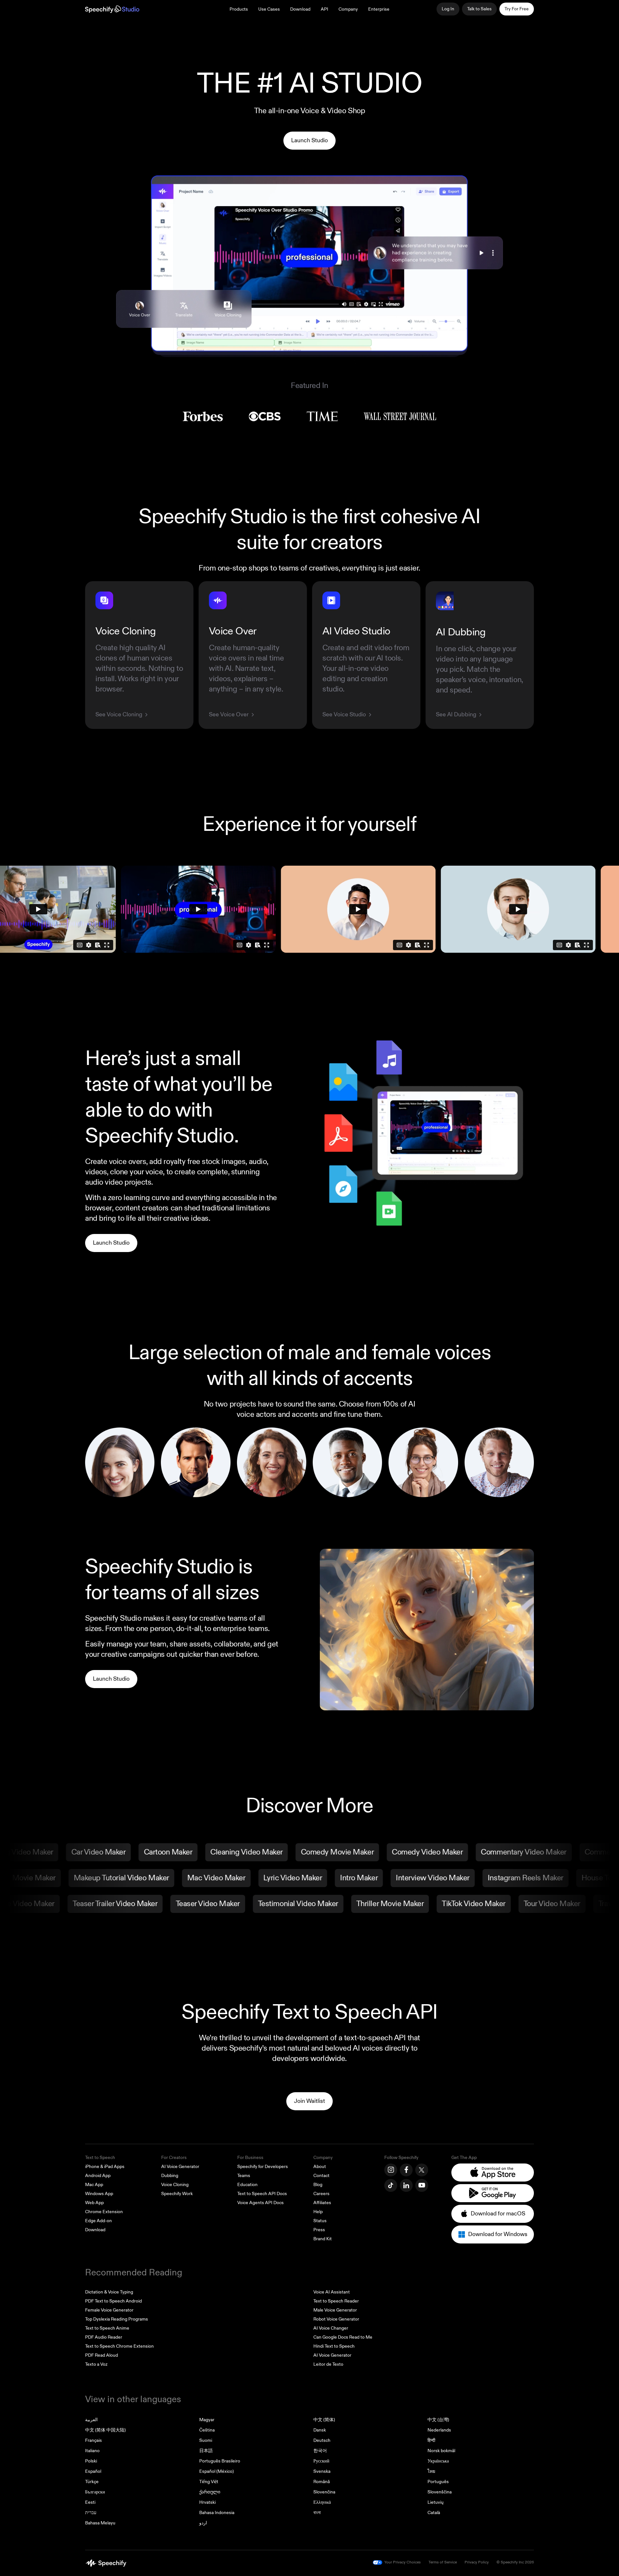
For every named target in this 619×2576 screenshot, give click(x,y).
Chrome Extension (104, 2212)
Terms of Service (443, 2562)
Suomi (206, 2440)
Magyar (207, 2420)
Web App (94, 2203)
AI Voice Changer (331, 2328)
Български (95, 2492)
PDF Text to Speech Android (113, 2301)
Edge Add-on (98, 2221)
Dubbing (170, 2176)
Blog (318, 2185)
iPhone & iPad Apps (105, 2167)
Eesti (90, 2502)
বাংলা (317, 2513)
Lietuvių (436, 2502)
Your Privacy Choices (403, 2562)
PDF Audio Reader (104, 2337)
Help (318, 2212)
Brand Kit (323, 2239)
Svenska (322, 2471)
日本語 (206, 2451)
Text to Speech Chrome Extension (119, 2346)
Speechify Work (177, 2194)
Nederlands (439, 2430)
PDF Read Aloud (102, 2355)
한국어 (320, 2451)
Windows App (99, 2194)
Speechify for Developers (263, 2167)
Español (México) (216, 2471)
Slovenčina (324, 2492)
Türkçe (92, 2482)
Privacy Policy (477, 2562)
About (320, 2167)
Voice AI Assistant (332, 2292)
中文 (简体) (324, 2420)
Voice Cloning (175, 2185)
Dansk (320, 2430)
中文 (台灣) (438, 2420)
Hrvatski (207, 2502)
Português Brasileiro (220, 2461)
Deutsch (322, 2440)
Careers (321, 2194)
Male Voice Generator (335, 2310)
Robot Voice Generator (336, 2319)
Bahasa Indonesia (217, 2513)
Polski (91, 2461)
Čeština (207, 2430)
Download (300, 9)
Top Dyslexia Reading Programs (117, 2319)
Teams (244, 2176)
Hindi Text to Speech (334, 2346)
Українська (438, 2461)
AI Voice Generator (180, 2167)
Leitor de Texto (328, 2364)
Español (93, 2471)
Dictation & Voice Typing (109, 2292)
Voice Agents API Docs (260, 2203)
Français (93, 2440)
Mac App (94, 2185)
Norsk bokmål (441, 2451)
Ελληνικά (322, 2502)
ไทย (431, 2471)
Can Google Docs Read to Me (343, 2337)
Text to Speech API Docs (262, 2194)
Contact (321, 2176)
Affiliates (322, 2203)
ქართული (210, 2492)
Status (320, 2221)
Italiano (92, 2451)
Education (247, 2185)
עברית (91, 2513)
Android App (98, 2176)
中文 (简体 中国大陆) (105, 2430)
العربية (91, 2420)
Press (319, 2230)
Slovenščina (440, 2492)
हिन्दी (431, 2440)
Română (322, 2482)
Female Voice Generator (109, 2310)
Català (434, 2513)
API (324, 9)
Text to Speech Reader (336, 2301)
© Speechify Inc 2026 (515, 2562)
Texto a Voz (96, 2364)
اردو (203, 2523)
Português (438, 2482)
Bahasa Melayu (100, 2523)
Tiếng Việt (209, 2482)
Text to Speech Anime (107, 2328)
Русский (321, 2461)
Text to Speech (100, 2158)
